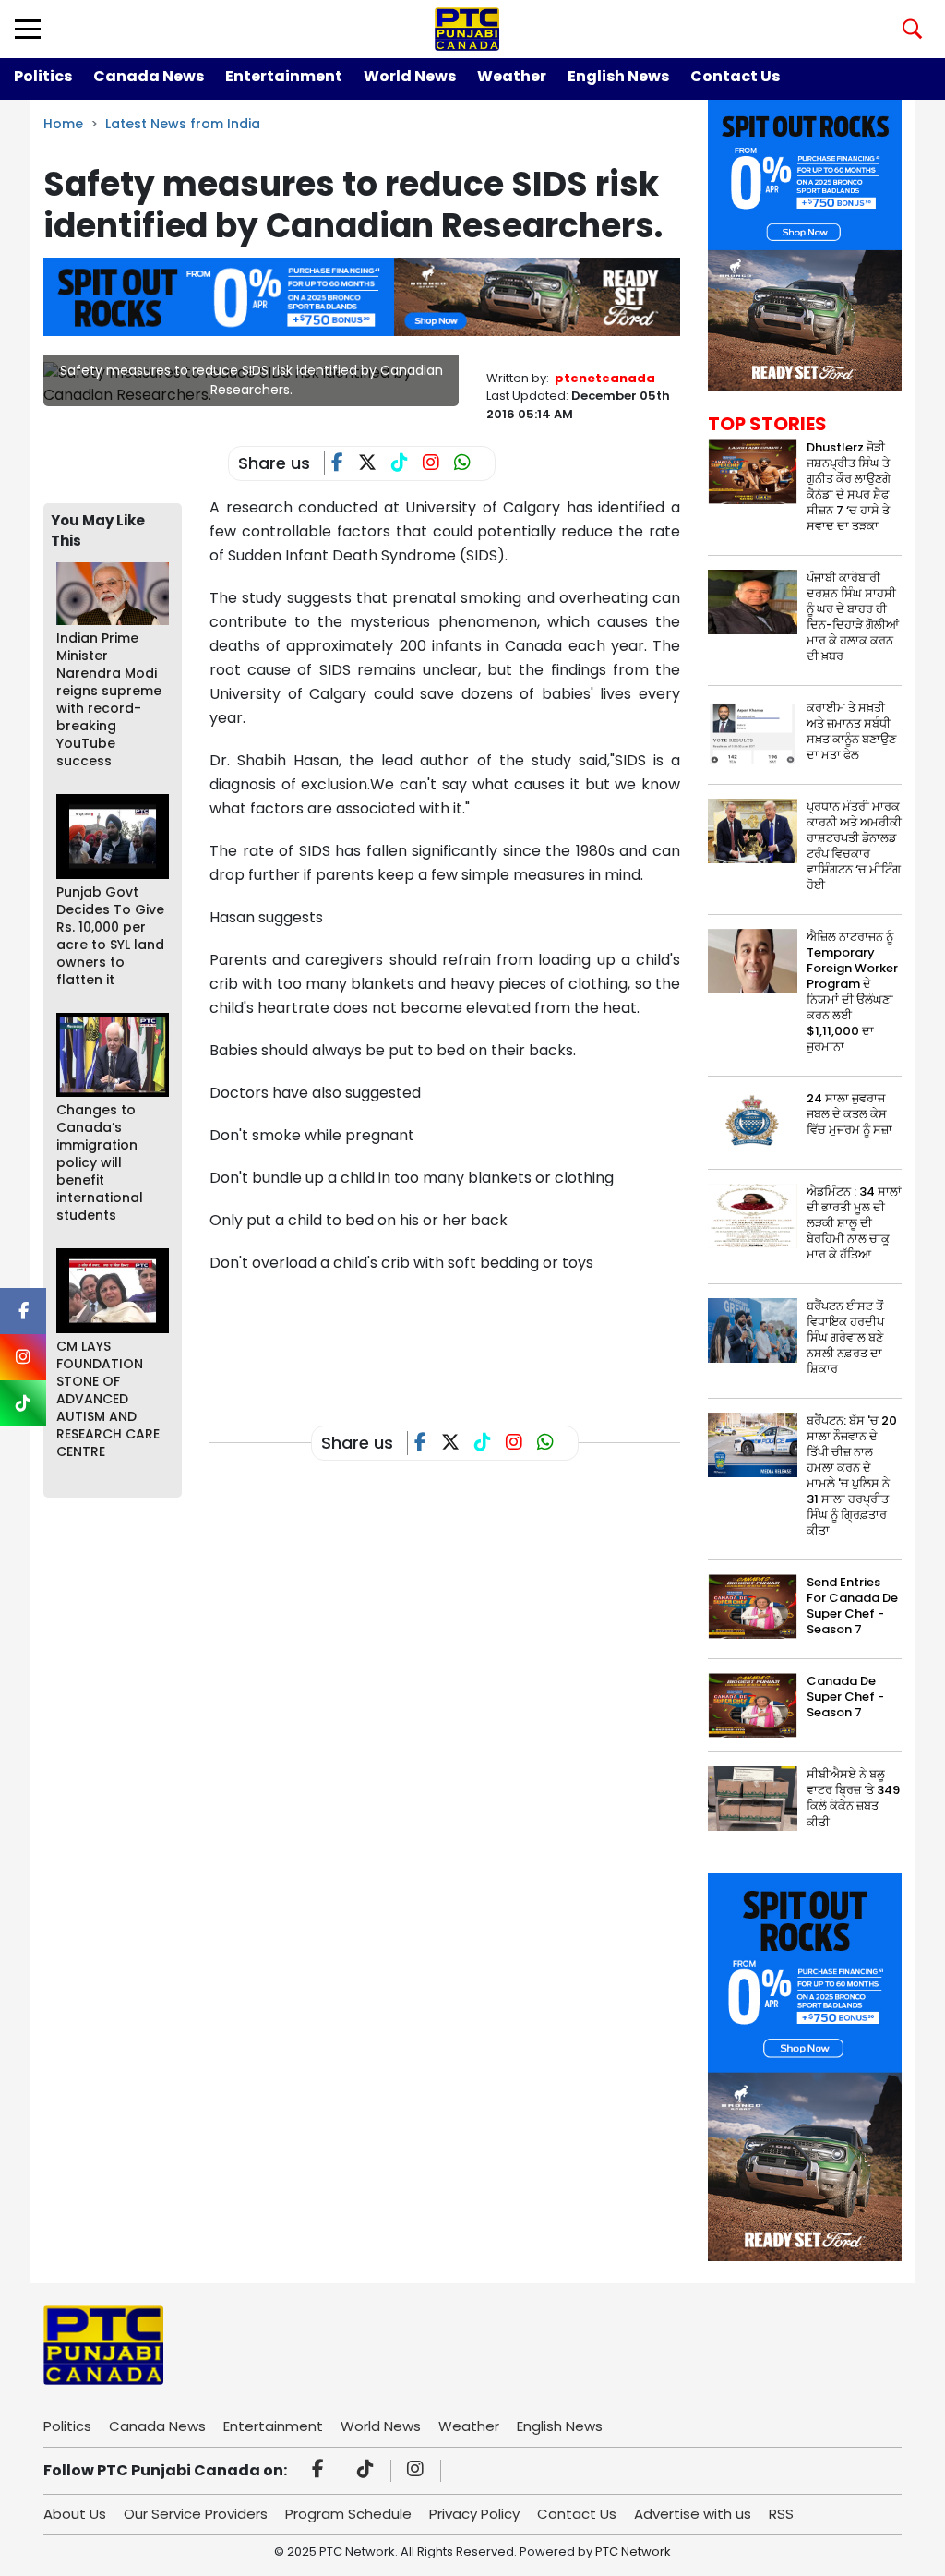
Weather (512, 76)
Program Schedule (348, 2514)
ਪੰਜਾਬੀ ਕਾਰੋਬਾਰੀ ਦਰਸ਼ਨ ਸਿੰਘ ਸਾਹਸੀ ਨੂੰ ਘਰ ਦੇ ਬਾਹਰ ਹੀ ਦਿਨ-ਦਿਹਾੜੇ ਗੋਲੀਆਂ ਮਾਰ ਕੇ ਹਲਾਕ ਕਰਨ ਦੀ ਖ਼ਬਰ (853, 617)
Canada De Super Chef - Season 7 (845, 1697)
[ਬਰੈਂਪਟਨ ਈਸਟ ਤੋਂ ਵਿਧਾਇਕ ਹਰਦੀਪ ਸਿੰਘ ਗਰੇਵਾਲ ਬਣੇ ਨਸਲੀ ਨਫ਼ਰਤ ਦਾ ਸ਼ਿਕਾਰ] (753, 1330)
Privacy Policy (474, 2514)
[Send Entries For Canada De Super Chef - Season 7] (753, 1606)
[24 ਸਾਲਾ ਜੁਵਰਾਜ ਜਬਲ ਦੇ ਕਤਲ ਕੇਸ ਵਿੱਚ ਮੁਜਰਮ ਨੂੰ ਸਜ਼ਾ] (753, 1122)
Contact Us (735, 76)
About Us (75, 2514)
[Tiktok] (368, 2471)
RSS (781, 2514)
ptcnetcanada (605, 378)
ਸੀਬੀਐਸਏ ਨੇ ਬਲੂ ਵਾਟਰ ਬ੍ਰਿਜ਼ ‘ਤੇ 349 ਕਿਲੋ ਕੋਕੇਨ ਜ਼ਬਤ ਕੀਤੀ (853, 1798)
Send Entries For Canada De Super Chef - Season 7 (852, 1606)
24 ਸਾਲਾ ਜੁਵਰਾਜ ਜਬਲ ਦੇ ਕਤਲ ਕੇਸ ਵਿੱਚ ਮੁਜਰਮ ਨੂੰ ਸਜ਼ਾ (849, 1114)
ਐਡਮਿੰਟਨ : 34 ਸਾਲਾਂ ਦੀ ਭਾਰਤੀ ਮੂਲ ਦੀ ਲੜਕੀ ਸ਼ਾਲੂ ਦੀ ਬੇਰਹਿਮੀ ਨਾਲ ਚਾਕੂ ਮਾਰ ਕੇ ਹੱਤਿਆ (854, 1223)
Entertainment (284, 76)
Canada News (149, 76)
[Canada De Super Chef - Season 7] (753, 1705)
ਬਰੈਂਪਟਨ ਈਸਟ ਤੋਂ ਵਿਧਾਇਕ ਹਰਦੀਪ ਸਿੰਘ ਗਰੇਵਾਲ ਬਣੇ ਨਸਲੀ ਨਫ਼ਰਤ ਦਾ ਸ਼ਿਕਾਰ (845, 1337)
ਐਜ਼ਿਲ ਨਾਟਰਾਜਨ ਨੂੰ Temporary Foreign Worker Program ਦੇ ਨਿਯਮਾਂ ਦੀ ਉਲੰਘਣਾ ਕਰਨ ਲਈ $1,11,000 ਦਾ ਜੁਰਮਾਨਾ (852, 992)
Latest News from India (183, 124)
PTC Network (633, 2552)
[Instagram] (418, 2471)
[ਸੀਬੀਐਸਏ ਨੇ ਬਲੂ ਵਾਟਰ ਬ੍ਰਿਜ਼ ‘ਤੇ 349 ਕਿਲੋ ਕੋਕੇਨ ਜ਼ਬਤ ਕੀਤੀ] (753, 1798)
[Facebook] (321, 2471)
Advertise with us (693, 2514)
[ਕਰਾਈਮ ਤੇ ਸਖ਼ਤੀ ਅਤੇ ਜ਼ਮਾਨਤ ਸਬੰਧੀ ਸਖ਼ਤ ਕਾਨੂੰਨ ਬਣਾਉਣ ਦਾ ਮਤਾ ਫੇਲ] (753, 731)
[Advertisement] (545, 1335)
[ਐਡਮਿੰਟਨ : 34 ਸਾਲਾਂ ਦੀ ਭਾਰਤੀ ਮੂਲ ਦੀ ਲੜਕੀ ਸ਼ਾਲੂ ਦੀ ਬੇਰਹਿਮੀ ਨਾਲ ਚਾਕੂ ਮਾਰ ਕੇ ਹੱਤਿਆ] (753, 1216)
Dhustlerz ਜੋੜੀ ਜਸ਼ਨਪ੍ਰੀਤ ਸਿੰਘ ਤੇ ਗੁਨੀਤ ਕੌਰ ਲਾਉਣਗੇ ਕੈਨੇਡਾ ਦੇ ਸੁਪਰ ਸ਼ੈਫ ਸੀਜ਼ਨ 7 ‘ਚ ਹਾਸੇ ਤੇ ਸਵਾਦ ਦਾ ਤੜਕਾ (849, 487)
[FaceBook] (345, 464)
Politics (43, 76)
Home (63, 124)
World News (410, 76)
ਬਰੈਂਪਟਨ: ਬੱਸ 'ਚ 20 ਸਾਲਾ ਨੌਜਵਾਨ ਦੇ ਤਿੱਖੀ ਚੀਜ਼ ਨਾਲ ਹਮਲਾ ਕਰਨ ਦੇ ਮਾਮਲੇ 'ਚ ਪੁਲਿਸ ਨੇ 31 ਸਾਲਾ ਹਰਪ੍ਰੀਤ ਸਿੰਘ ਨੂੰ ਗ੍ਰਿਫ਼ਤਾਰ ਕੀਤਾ (852, 1475)
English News (618, 76)
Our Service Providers (196, 2514)
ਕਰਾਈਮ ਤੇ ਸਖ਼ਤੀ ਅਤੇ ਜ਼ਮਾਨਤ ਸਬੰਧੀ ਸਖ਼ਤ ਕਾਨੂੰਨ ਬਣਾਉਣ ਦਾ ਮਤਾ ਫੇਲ (851, 731)
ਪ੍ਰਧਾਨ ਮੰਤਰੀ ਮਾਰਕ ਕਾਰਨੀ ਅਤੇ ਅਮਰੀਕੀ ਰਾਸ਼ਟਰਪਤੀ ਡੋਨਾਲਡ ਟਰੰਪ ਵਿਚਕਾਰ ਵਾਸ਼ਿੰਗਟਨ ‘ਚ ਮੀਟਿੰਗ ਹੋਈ (854, 846)
